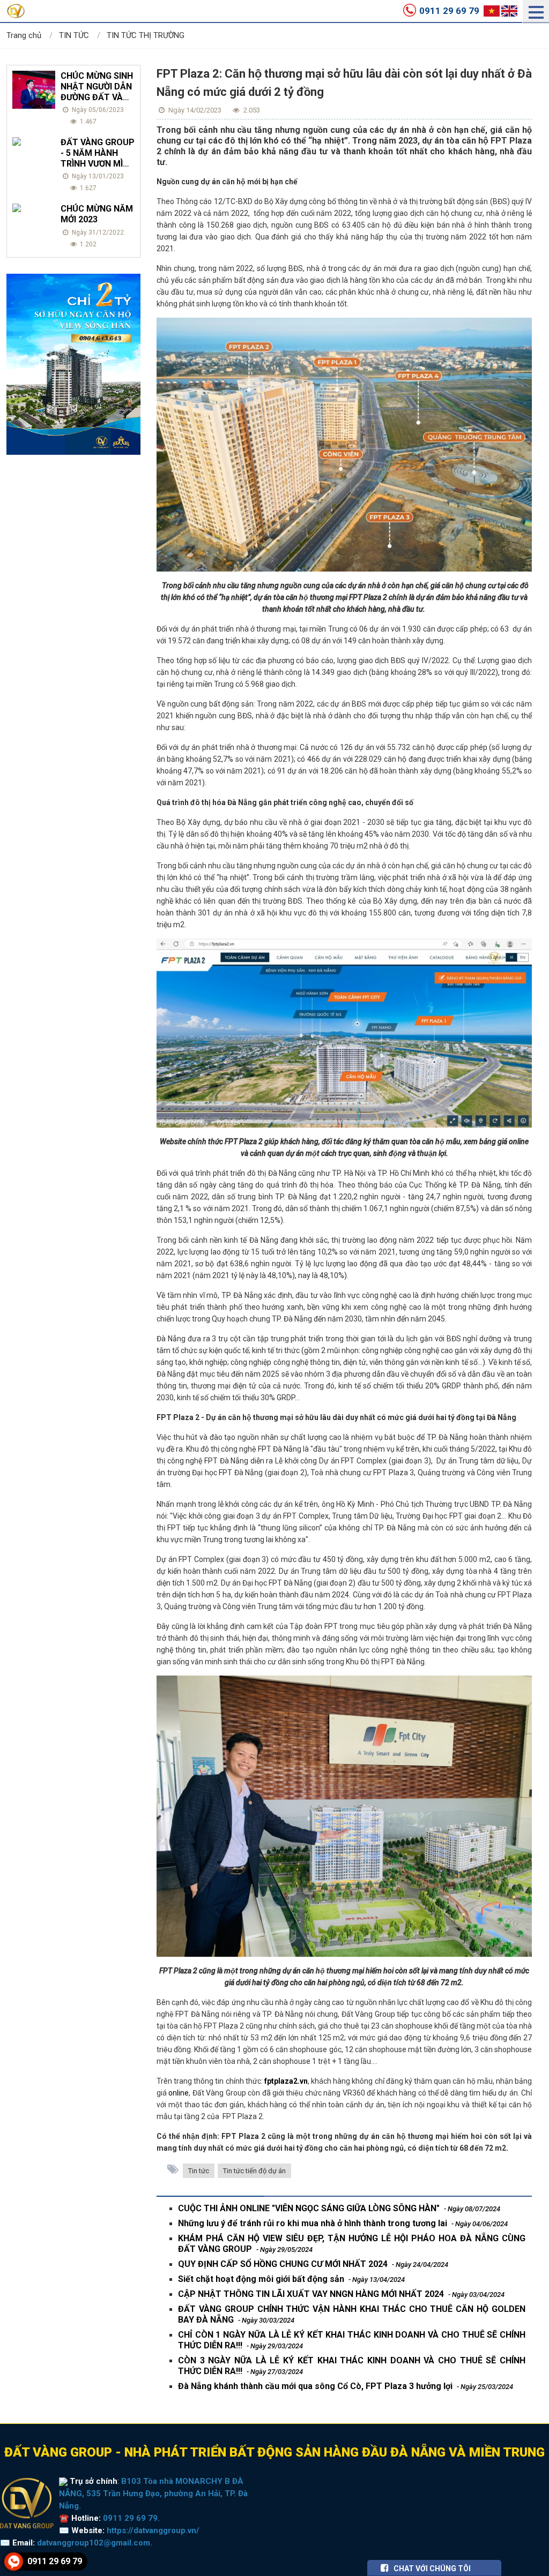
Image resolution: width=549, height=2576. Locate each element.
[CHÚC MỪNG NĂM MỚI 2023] (34, 208)
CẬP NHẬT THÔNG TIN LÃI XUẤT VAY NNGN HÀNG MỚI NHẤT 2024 (341, 2294)
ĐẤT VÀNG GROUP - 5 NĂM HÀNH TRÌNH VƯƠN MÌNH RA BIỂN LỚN (98, 158)
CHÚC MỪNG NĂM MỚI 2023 (97, 214)
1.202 (87, 244)
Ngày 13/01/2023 (97, 176)
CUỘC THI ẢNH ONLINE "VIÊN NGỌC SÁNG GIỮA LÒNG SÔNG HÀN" (339, 2208)
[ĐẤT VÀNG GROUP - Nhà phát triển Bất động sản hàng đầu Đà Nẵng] (27, 2503)
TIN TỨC (74, 35)
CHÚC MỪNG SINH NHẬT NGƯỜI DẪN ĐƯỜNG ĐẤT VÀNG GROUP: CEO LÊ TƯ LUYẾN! (98, 97)
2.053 (251, 110)
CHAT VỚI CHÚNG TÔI (431, 2569)
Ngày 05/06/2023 (97, 110)
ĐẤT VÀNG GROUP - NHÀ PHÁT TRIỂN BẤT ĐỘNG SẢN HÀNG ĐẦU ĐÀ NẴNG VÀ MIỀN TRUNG (274, 2452)
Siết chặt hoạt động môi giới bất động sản (291, 2279)
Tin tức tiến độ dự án (254, 2171)
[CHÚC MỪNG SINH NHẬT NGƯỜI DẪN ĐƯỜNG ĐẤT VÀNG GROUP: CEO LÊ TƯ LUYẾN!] (34, 90)
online (179, 2093)
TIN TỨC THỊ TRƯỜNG (146, 35)
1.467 (87, 122)
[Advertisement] (73, 615)
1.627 (87, 188)
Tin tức (199, 2171)
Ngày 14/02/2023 (194, 110)
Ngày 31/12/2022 (97, 232)
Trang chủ (24, 35)
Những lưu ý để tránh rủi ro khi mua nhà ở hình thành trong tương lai (343, 2223)
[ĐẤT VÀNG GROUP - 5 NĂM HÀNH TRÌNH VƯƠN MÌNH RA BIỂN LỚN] (34, 141)
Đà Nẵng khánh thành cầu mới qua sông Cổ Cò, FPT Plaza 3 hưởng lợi (346, 2386)
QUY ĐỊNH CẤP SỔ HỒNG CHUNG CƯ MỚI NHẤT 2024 (313, 2264)
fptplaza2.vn (286, 2081)
